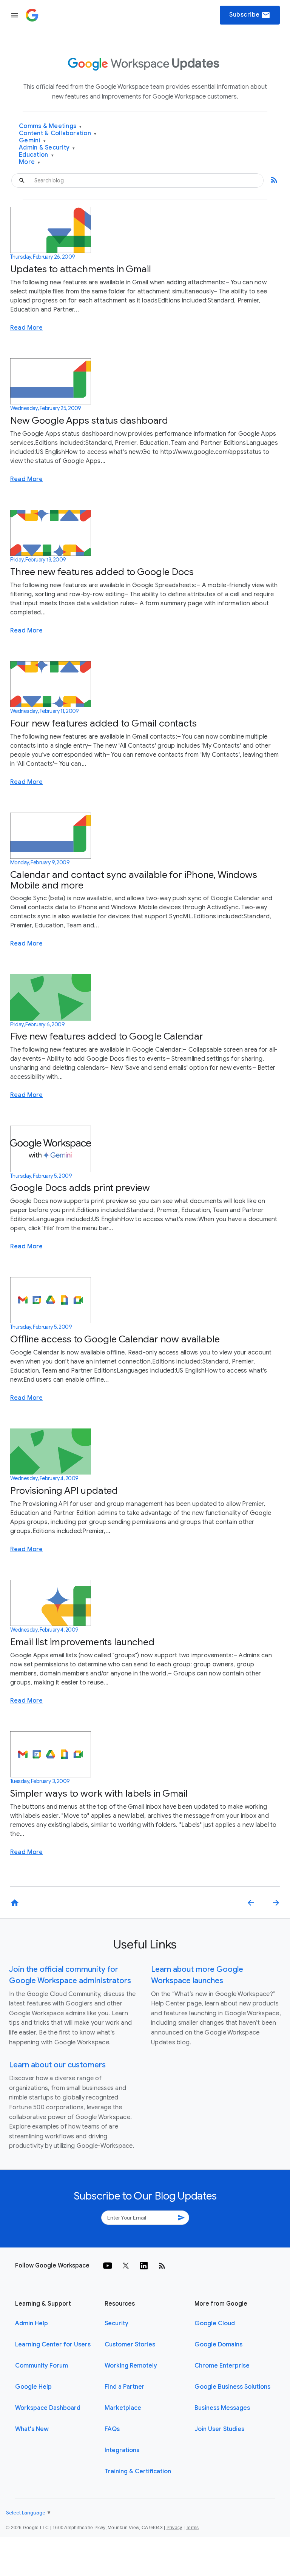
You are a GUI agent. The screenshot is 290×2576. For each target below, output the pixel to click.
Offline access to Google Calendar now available (115, 1339)
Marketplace (123, 2408)
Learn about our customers (57, 2065)
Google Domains (218, 2345)
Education (36, 155)
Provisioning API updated (64, 1491)
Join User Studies (219, 2429)
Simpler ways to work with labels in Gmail (99, 1793)
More (30, 162)
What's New (32, 2429)
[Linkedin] (144, 2266)
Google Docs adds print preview (80, 1188)
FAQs (112, 2429)
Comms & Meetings (50, 126)
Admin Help (32, 2323)
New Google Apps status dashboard (89, 420)
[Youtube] (108, 2266)
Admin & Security (47, 148)
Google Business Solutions (232, 2387)
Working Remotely (131, 2366)
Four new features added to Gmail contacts (103, 723)
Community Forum (42, 2366)
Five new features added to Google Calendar (107, 1036)
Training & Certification (138, 2471)
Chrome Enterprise (222, 2366)
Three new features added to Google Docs (102, 572)
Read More (26, 328)
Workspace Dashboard (48, 2408)
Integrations (122, 2450)
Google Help (33, 2387)
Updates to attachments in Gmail (81, 269)
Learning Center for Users (53, 2345)
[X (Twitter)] (126, 2266)
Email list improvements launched (82, 1642)
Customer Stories (130, 2345)
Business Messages (222, 2408)
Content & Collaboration (58, 133)
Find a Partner (125, 2387)
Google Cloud (215, 2323)
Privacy (174, 2528)
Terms (192, 2528)
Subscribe (250, 15)
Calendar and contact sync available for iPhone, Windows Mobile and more (134, 880)
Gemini (32, 141)
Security (116, 2323)
